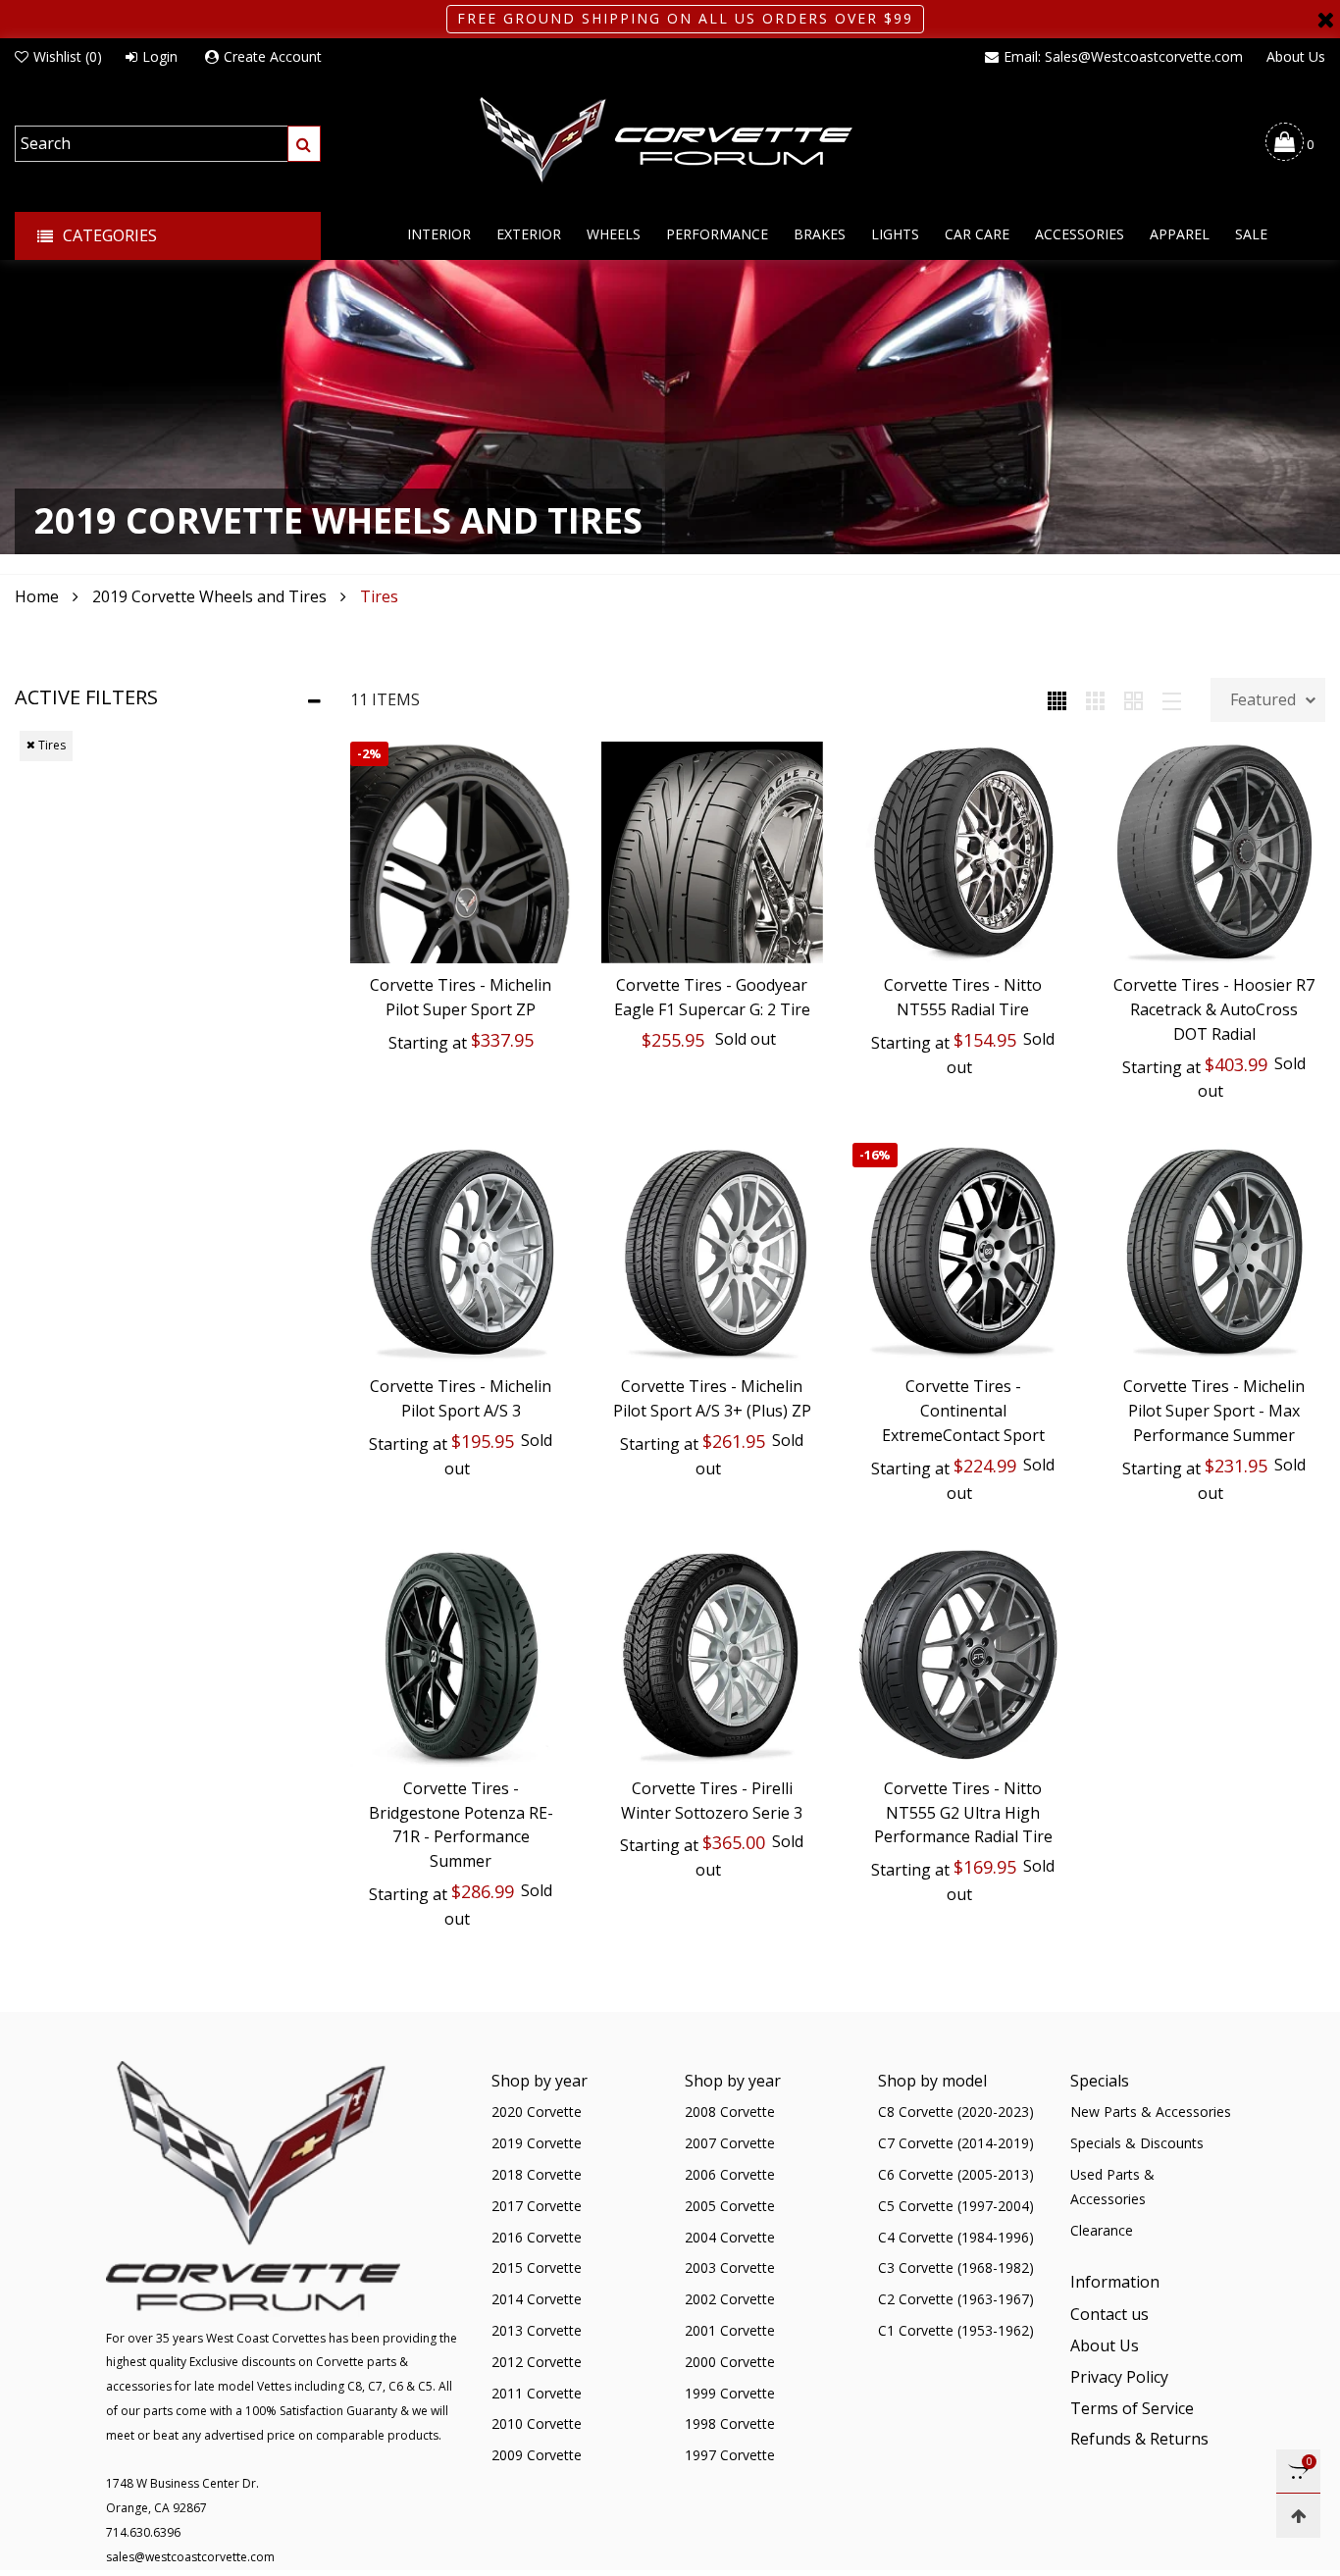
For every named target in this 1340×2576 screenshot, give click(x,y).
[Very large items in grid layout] (1134, 699)
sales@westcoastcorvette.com (190, 2557)
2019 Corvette (537, 2143)
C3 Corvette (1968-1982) (956, 2267)
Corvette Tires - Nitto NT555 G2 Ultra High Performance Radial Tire (963, 1813)
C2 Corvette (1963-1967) (956, 2299)
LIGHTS (895, 234)
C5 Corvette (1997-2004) (956, 2206)
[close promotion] (1325, 19)
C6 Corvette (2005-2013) (956, 2174)
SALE (1251, 234)
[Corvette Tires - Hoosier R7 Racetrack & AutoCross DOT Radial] (1214, 852)
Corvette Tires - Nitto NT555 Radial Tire (963, 997)
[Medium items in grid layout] (1057, 699)
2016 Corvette (537, 2237)
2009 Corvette (537, 2455)
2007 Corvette (730, 2143)
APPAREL (1180, 234)
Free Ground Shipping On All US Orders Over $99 (685, 18)
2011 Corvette (537, 2393)
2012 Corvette (537, 2362)
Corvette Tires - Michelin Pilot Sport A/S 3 (461, 1398)
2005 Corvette (730, 2206)
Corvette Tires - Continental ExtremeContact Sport (963, 1411)
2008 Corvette (730, 2112)
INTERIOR (439, 234)
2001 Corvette (730, 2330)
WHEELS (614, 234)
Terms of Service (1132, 2408)
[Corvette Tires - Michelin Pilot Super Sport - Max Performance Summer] (1214, 1254)
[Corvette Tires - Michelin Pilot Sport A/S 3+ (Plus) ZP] (712, 1254)
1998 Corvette (730, 2423)
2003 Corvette (730, 2267)
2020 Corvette (537, 2112)
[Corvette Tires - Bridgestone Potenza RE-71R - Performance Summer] (461, 1656)
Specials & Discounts (1137, 2143)
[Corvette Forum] (670, 141)
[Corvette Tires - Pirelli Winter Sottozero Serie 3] (712, 1656)
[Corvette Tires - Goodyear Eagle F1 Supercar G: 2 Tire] (712, 852)
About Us (1296, 56)
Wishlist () (68, 56)
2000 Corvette (730, 2362)
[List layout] (1172, 699)
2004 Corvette (730, 2237)
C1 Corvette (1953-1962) (956, 2330)
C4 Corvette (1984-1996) (956, 2237)
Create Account (273, 56)
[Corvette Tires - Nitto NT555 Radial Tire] (963, 852)
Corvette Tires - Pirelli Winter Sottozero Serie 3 (712, 1801)
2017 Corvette (537, 2206)
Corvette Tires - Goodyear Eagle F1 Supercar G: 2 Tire (712, 997)
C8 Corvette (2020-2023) (956, 2112)
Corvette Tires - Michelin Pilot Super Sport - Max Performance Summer (1214, 1411)
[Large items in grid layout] (1095, 699)
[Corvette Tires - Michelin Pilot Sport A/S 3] (461, 1254)
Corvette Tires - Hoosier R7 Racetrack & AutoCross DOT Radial (1214, 1009)
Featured (1263, 699)
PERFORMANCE (717, 234)
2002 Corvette (730, 2299)
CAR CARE (977, 234)
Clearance (1102, 2230)
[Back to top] (1298, 2516)
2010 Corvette (537, 2423)
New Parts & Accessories (1151, 2112)
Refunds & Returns (1139, 2439)
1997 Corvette (730, 2455)
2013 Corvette (537, 2330)
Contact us (1109, 2314)
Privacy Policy (1119, 2377)
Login (160, 56)
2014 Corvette (537, 2299)
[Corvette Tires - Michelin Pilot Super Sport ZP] (461, 852)
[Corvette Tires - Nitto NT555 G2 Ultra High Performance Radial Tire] (963, 1656)
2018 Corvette (537, 2174)
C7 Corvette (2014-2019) (956, 2143)
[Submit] (304, 144)
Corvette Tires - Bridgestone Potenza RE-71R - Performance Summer (461, 1825)
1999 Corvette (730, 2393)
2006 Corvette (730, 2174)
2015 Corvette (537, 2267)
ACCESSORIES (1080, 234)
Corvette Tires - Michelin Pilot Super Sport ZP (461, 997)
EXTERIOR (529, 234)
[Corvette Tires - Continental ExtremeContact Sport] (963, 1254)
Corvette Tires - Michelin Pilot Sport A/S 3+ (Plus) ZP (712, 1398)
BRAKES (820, 234)
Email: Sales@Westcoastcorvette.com (1123, 56)
